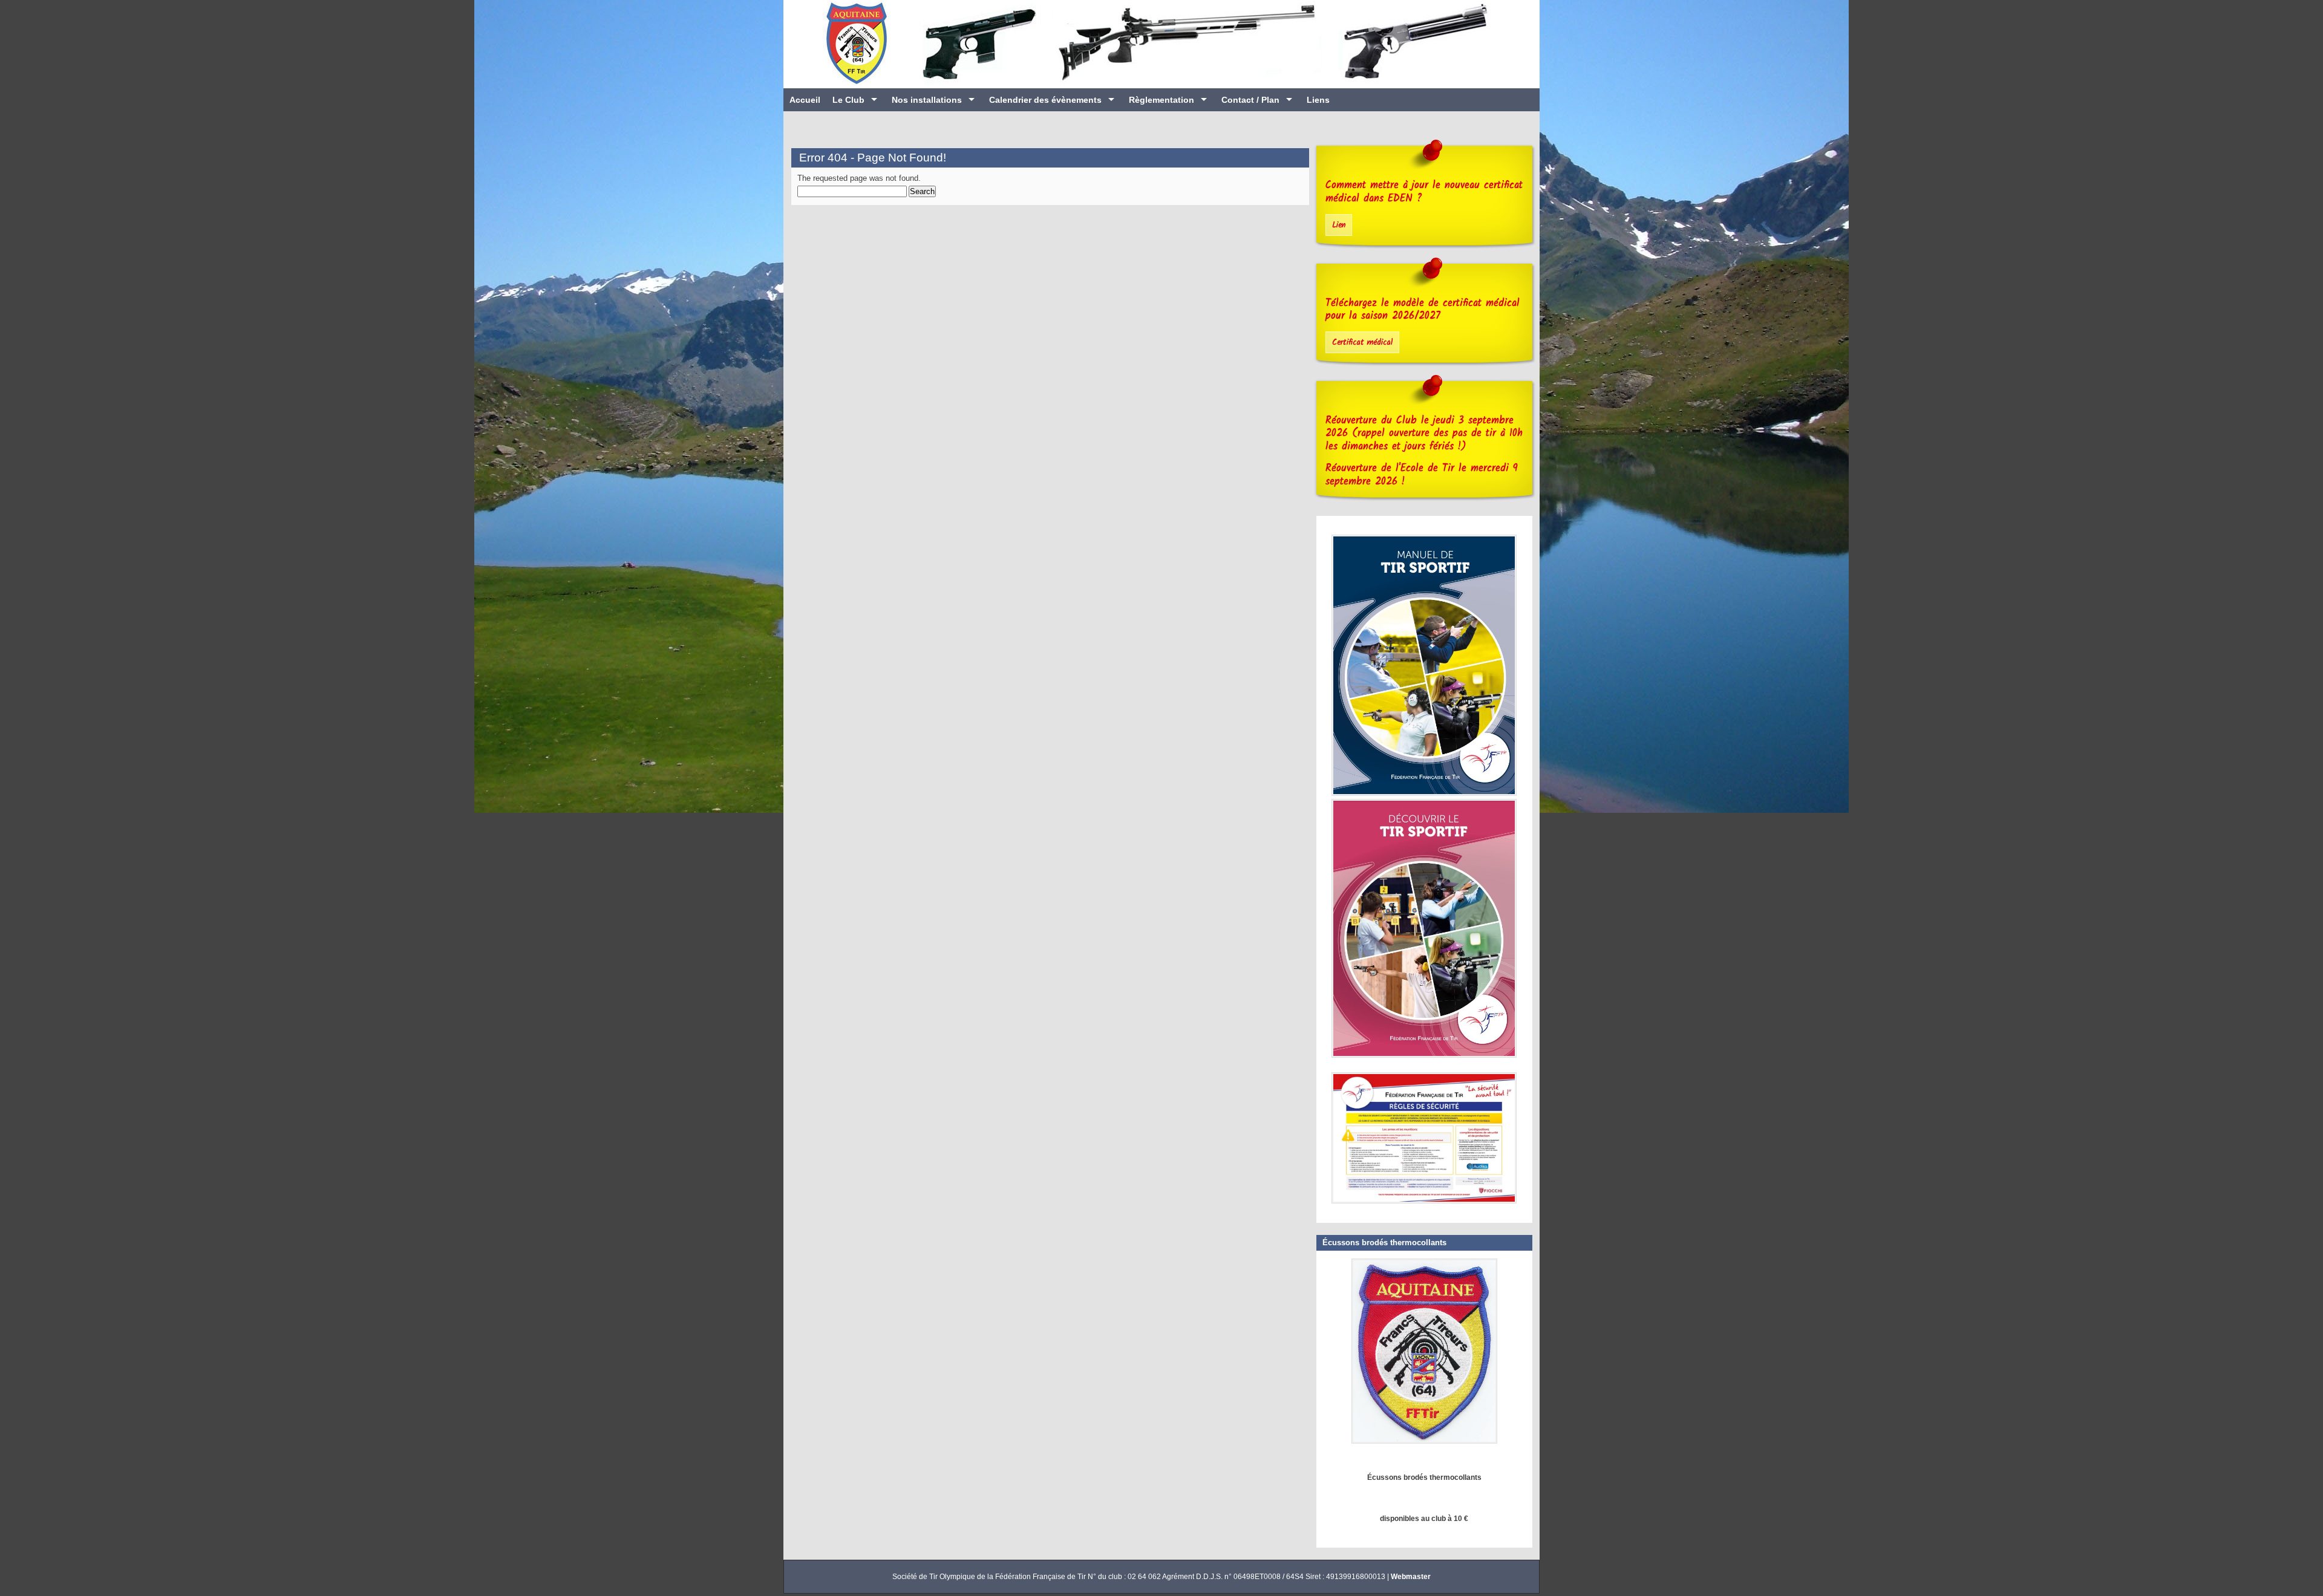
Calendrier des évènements (1045, 100)
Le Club (848, 100)
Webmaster (1411, 1577)
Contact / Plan (1250, 100)
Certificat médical (1362, 343)
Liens (1318, 100)
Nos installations (927, 100)
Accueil (805, 100)
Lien (1339, 225)
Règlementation (1161, 100)
